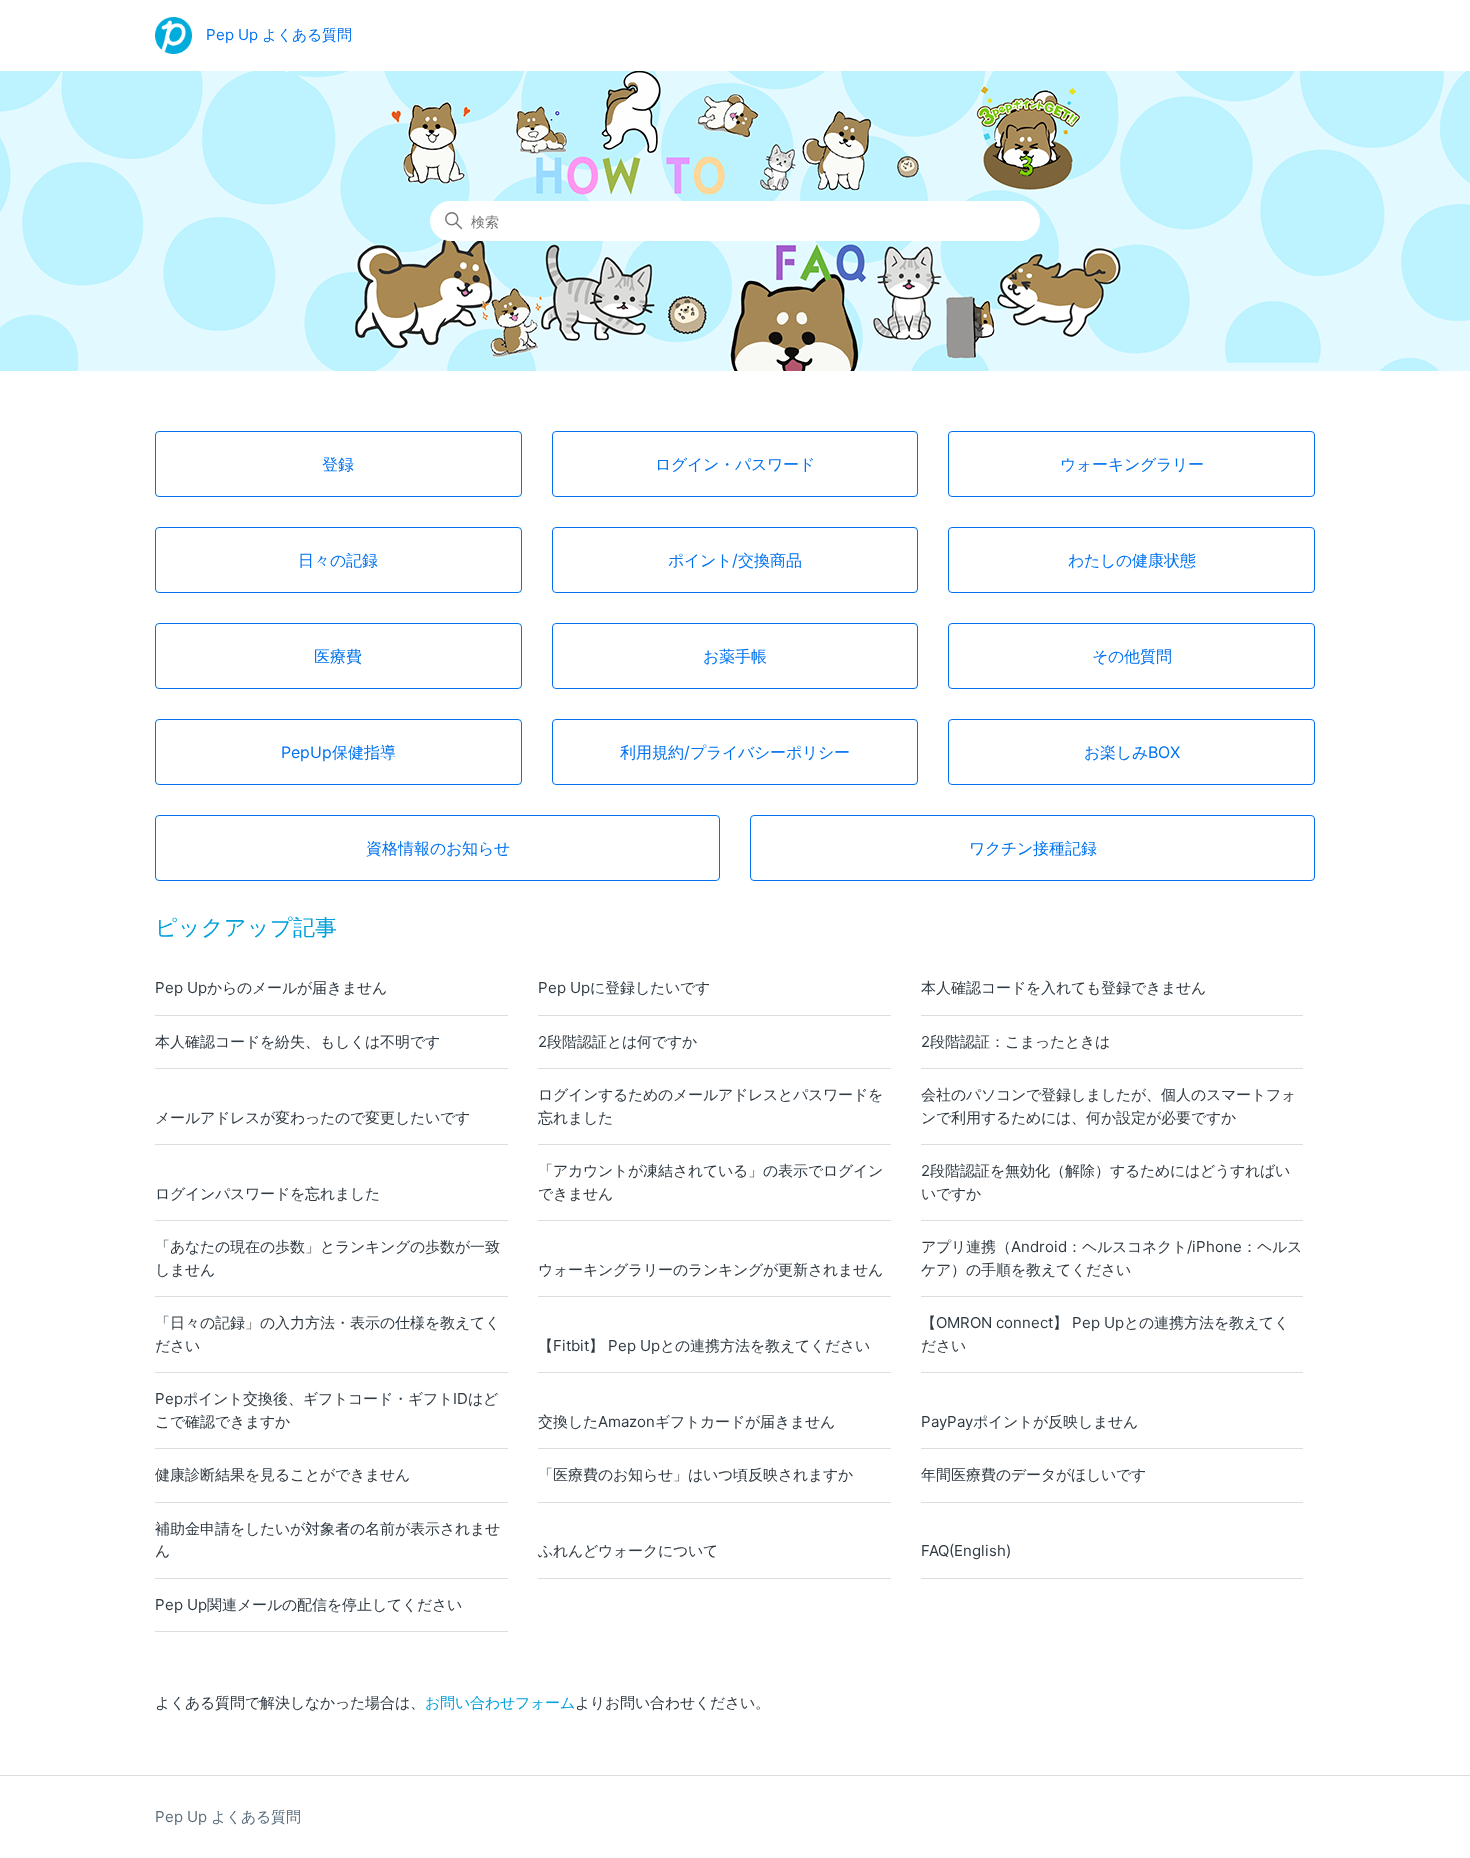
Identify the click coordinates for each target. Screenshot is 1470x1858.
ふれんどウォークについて (628, 1550)
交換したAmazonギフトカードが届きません (686, 1421)
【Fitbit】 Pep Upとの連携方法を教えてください (704, 1345)
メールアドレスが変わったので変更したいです (312, 1117)
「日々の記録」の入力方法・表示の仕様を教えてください (327, 1334)
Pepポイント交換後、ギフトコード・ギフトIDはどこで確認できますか (326, 1410)
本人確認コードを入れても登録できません (1063, 987)
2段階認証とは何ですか (617, 1041)
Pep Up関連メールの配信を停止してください (308, 1604)
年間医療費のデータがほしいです (1033, 1474)
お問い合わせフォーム (500, 1702)
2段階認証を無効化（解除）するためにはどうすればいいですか (1105, 1182)
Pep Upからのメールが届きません (271, 987)
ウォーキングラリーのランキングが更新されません (710, 1269)
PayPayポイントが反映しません (1029, 1421)
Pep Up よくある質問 (228, 1816)
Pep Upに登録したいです (624, 987)
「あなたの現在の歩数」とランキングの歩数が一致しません (327, 1258)
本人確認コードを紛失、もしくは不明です (297, 1041)
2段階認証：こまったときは (1015, 1041)
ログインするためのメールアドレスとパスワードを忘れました (710, 1106)
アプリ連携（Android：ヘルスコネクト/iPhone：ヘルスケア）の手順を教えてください (1111, 1258)
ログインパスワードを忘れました (267, 1193)
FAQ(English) (966, 1550)
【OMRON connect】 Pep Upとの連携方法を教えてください (1105, 1334)
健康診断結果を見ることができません (282, 1474)
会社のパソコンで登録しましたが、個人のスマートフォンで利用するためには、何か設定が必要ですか (1108, 1106)
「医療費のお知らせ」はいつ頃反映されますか (695, 1474)
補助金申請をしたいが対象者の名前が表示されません (327, 1540)
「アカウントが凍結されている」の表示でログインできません (710, 1182)
